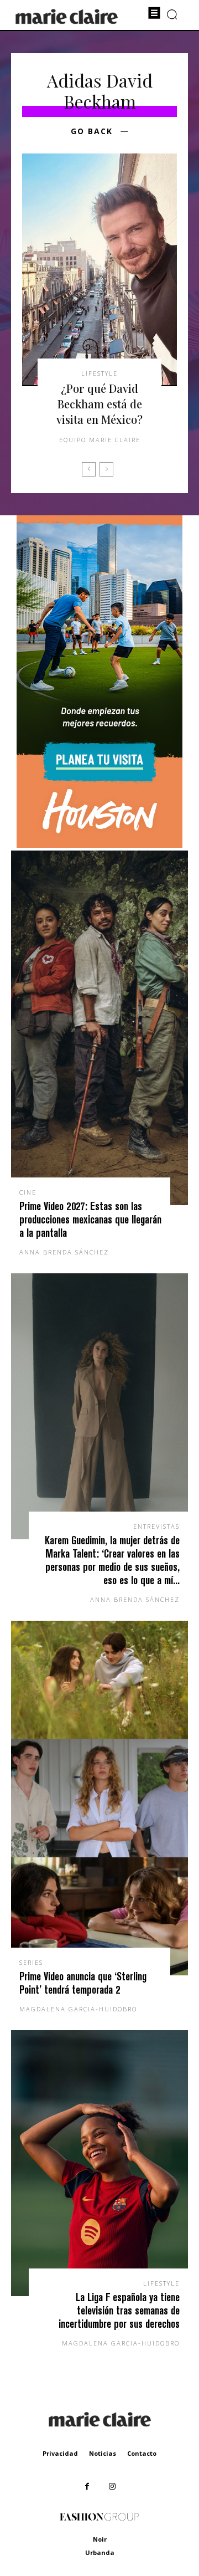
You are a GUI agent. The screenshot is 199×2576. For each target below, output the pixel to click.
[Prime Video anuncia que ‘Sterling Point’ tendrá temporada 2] (99, 1798)
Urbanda (100, 2552)
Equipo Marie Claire (100, 440)
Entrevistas (156, 1526)
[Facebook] (87, 2487)
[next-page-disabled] (106, 469)
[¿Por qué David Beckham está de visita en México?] (99, 270)
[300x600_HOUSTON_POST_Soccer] (99, 845)
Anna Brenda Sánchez (64, 1252)
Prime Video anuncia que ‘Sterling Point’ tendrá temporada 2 (83, 1983)
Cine (28, 1192)
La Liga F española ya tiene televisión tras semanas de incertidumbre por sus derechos (119, 2310)
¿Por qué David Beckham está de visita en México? (99, 404)
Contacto (142, 2453)
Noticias (103, 2453)
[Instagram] (112, 2487)
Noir (100, 2539)
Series (31, 1962)
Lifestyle (99, 373)
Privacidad (60, 2453)
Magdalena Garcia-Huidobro (78, 2009)
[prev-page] (89, 469)
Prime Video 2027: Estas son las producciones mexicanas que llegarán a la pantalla (90, 1219)
